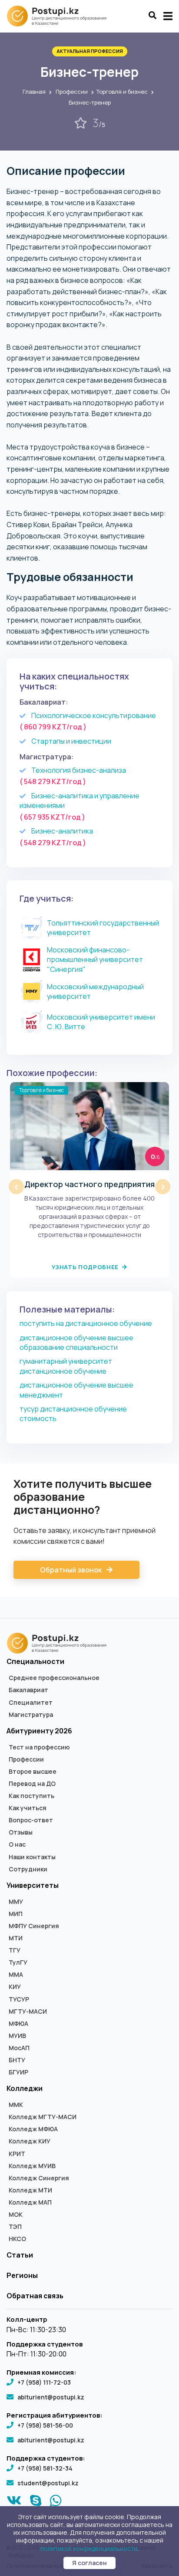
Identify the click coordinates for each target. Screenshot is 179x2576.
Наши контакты (32, 1857)
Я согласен (89, 2563)
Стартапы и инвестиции (71, 741)
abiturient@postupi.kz (51, 2397)
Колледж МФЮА (33, 2129)
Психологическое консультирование (94, 715)
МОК (16, 2215)
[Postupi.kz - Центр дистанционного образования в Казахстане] (61, 16)
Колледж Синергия (39, 2178)
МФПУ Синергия (34, 1926)
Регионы (22, 2275)
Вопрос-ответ (31, 1820)
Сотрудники (28, 1869)
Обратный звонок (71, 1570)
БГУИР (18, 2072)
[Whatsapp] (56, 2503)
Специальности (35, 1661)
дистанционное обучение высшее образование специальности (76, 1342)
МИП (16, 1914)
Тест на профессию (39, 1747)
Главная (34, 92)
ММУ (16, 1902)
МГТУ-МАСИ (28, 2012)
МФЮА (18, 2024)
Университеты (33, 1885)
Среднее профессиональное (54, 1678)
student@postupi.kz (48, 2483)
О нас (17, 1844)
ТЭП (15, 2227)
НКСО (17, 2239)
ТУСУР (19, 1999)
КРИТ (17, 2154)
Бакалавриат (28, 1690)
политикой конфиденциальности (89, 2548)
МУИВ (17, 2036)
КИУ (15, 1987)
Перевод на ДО (32, 1784)
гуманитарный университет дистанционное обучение (66, 1366)
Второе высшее (33, 1772)
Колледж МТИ (30, 2190)
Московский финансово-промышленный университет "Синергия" (95, 960)
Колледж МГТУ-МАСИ (43, 2117)
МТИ (16, 1938)
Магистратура (31, 1715)
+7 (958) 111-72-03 (44, 2382)
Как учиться (28, 1808)
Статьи (20, 2255)
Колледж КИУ (30, 2141)
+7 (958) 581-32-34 (45, 2468)
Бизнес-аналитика (62, 831)
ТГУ (15, 1950)
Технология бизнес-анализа (79, 770)
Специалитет (31, 1703)
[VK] (14, 2503)
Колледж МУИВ (32, 2166)
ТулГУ (18, 1962)
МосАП (19, 2048)
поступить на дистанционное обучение (86, 1323)
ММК (16, 2105)
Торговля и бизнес (122, 92)
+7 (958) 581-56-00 (45, 2425)
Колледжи (25, 2088)
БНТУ (17, 2060)
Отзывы (21, 1832)
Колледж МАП (30, 2202)
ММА (16, 1975)
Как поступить (31, 1796)
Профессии (72, 92)
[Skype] (36, 2503)
